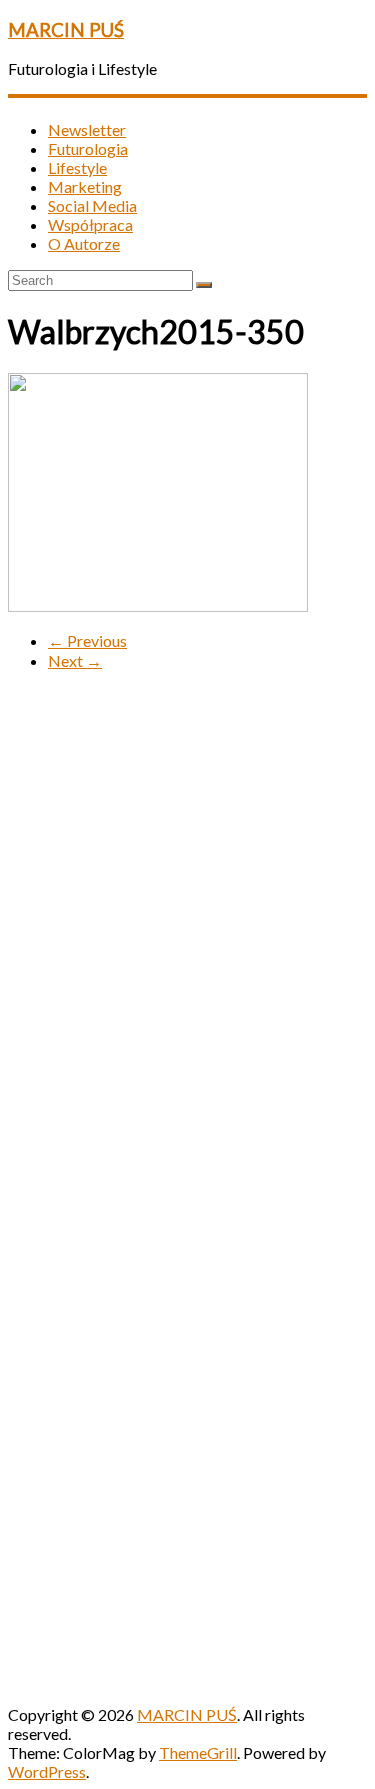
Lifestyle (77, 167)
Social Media (92, 205)
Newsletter (87, 129)
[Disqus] (187, 937)
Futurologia (88, 148)
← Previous (87, 640)
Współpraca (90, 224)
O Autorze (84, 243)
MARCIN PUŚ (66, 30)
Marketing (85, 186)
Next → (75, 660)
